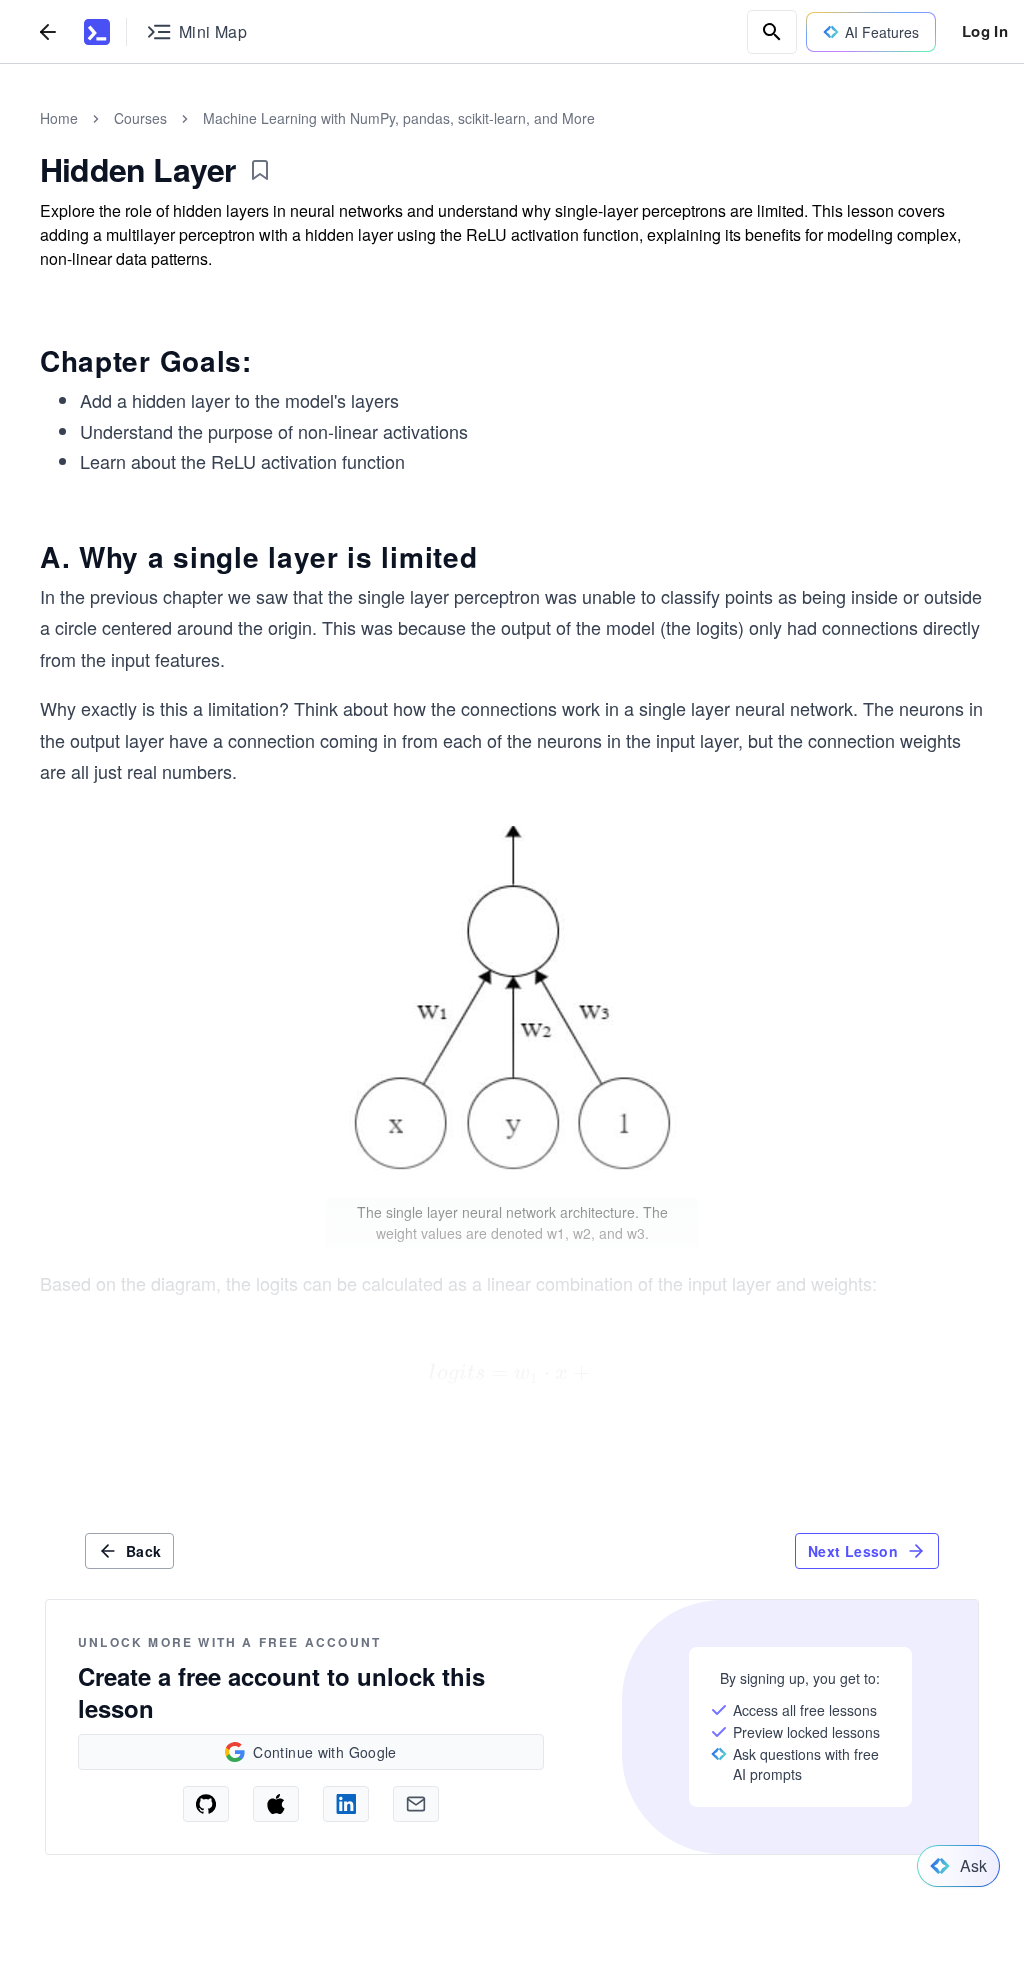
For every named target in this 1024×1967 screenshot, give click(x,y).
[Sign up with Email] (416, 1804)
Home (59, 118)
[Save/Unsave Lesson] (260, 170)
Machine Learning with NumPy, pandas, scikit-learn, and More (399, 118)
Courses (140, 118)
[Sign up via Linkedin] (346, 1804)
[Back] (48, 31)
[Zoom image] (512, 1007)
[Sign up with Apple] (276, 1804)
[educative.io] (97, 32)
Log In (985, 31)
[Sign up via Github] (206, 1804)
